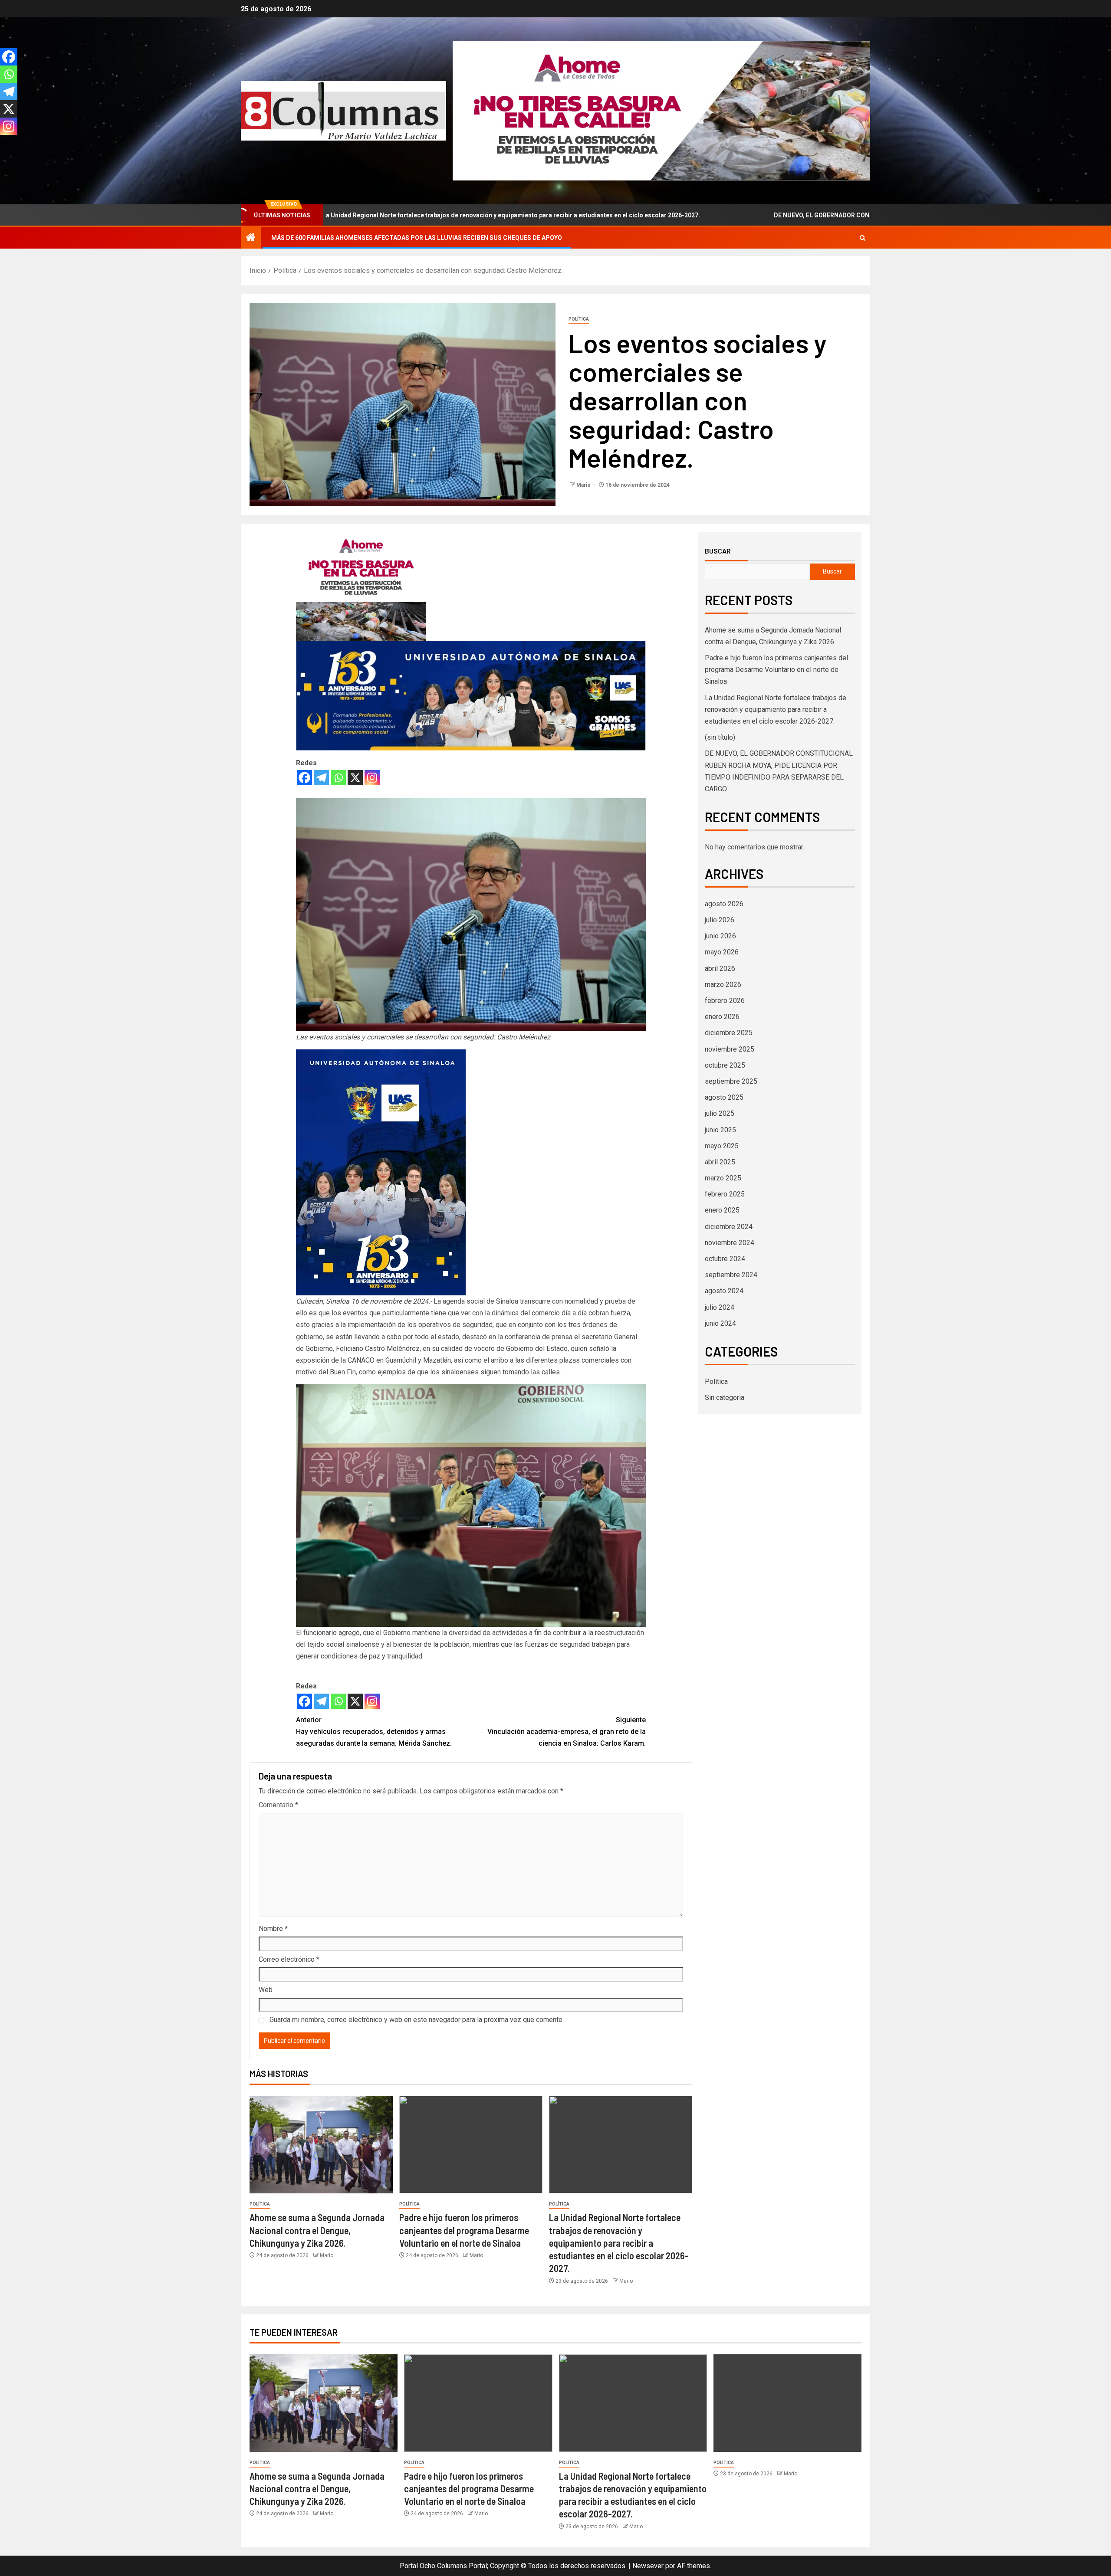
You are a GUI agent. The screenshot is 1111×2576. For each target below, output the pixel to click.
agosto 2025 (724, 1097)
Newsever (648, 2566)
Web (266, 1990)
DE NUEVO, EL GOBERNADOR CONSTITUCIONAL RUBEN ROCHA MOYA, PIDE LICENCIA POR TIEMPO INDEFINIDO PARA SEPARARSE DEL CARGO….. (815, 215)
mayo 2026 (722, 952)
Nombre (273, 1929)
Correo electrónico (289, 1959)
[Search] (863, 238)
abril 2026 (720, 968)
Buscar (718, 551)
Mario (584, 485)
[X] (355, 778)
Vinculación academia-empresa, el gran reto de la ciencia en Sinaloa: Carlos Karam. (567, 1732)
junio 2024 (720, 1323)
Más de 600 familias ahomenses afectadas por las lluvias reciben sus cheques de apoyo (417, 238)
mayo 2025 (722, 1146)
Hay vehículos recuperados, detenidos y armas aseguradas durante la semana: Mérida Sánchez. (374, 1732)
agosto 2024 (724, 1291)
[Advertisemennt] (661, 110)
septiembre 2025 (731, 1081)
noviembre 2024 (730, 1243)
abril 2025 (720, 1162)
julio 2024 (720, 1307)
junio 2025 (720, 1130)
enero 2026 (722, 1017)
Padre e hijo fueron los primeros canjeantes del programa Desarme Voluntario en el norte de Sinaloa (464, 2230)
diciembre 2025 (729, 1033)
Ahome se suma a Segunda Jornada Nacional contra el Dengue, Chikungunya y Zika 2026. (317, 2230)
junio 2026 (720, 936)
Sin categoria (725, 1398)
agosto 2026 (724, 904)
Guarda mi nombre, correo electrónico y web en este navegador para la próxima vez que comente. (417, 2020)
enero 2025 (722, 1210)
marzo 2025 (723, 1178)
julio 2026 (720, 920)
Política (579, 319)
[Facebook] (304, 778)
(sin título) (720, 737)
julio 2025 (720, 1113)
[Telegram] (321, 778)
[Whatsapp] (338, 778)
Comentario (278, 1805)
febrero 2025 (725, 1194)
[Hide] (3, 143)
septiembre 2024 (731, 1275)
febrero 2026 (725, 1001)
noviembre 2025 (730, 1049)
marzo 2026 (723, 985)
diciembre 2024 (729, 1227)
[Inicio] (251, 238)
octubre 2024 (725, 1259)
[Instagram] (372, 778)
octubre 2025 (725, 1065)
